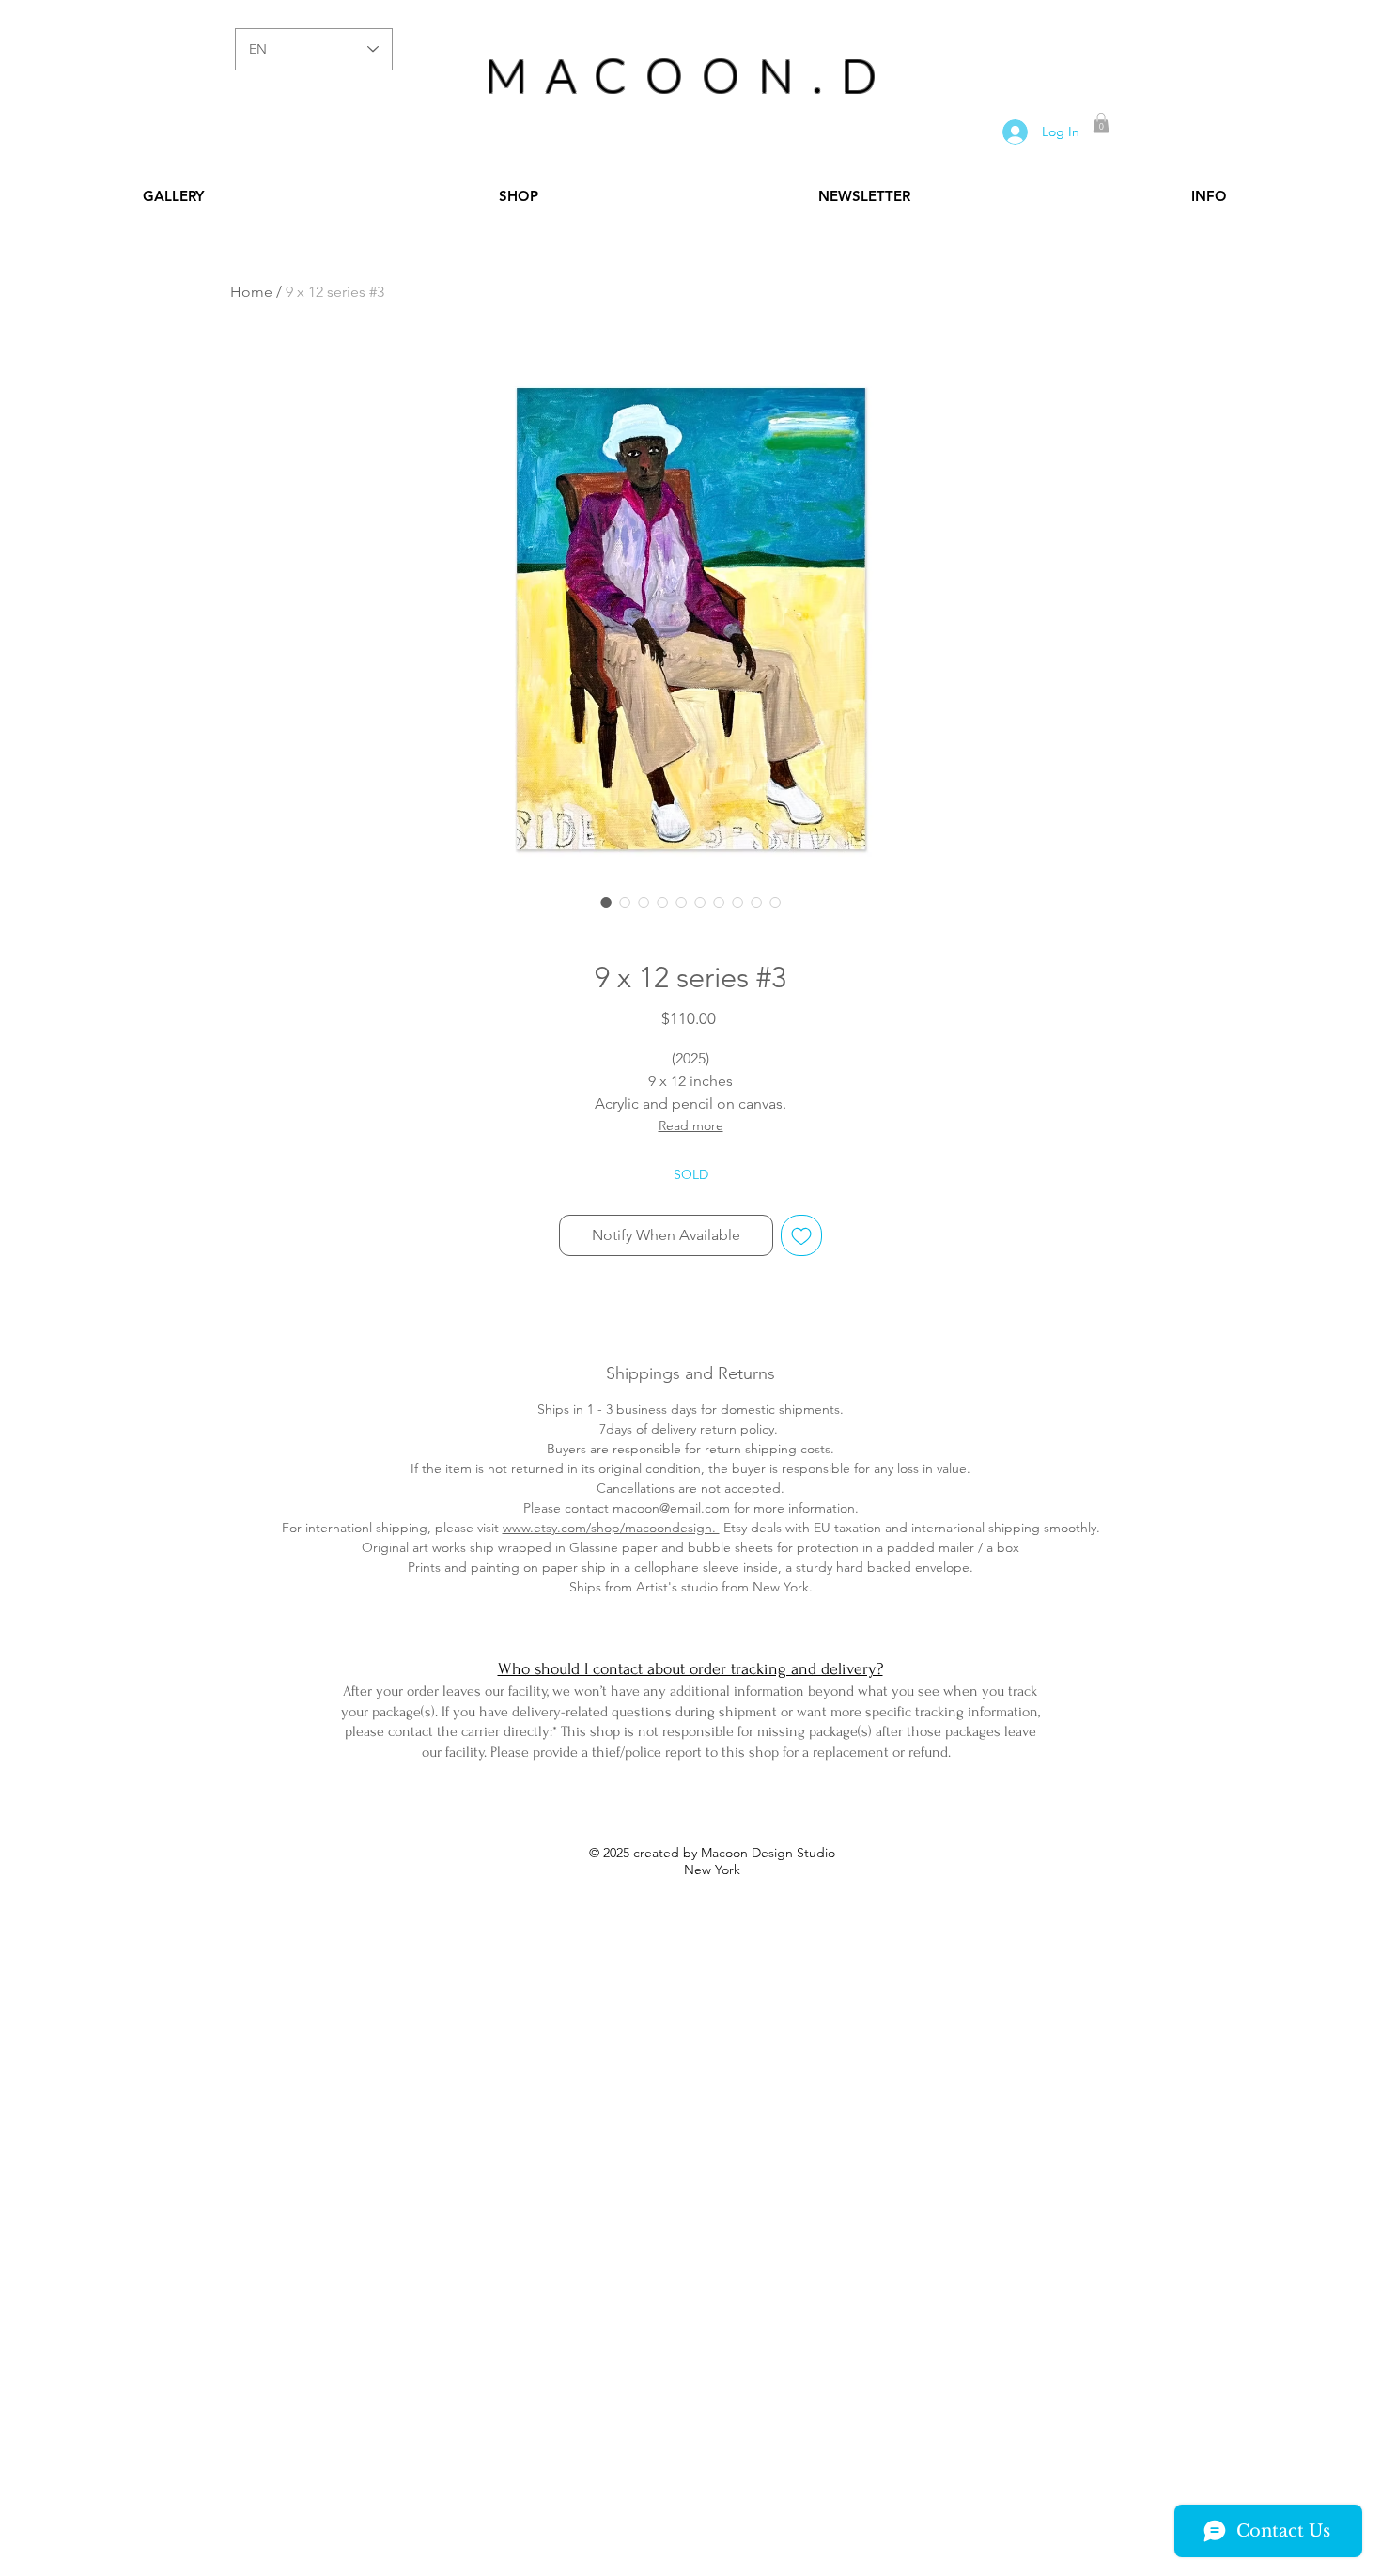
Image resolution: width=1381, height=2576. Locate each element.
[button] (1101, 123)
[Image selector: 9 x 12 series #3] (606, 902)
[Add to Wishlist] (801, 1235)
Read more (691, 1125)
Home (251, 292)
